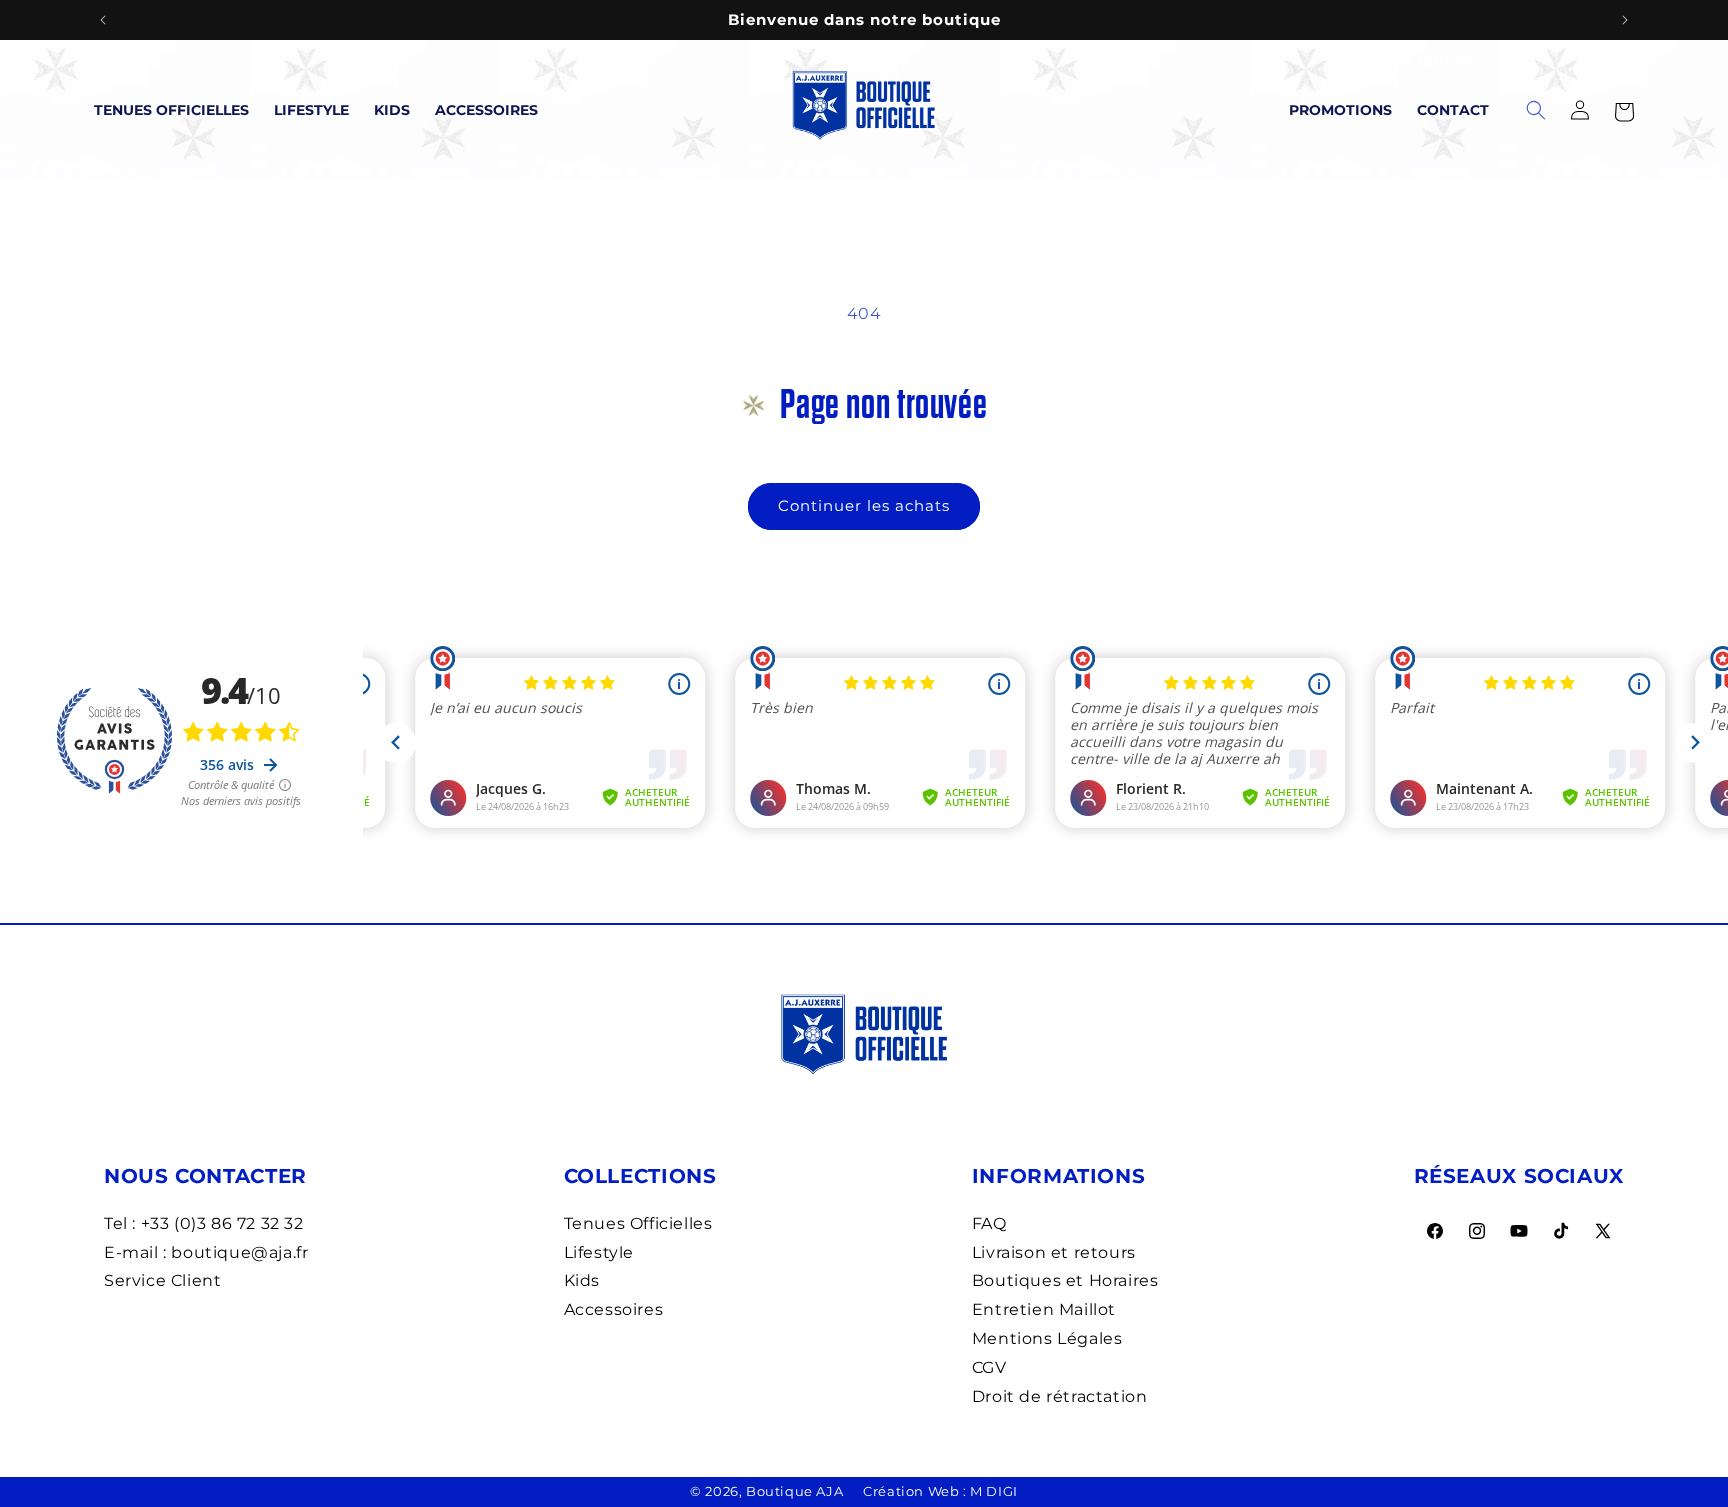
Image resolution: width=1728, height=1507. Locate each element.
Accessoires (486, 110)
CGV (989, 1367)
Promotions (1340, 110)
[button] (1624, 110)
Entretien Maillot (1044, 1309)
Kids (392, 110)
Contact (1453, 110)
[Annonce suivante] (1625, 20)
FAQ (989, 1223)
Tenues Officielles (171, 110)
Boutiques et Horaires (1065, 1280)
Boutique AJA (794, 1491)
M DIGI (994, 1491)
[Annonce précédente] (103, 20)
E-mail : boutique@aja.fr (206, 1252)
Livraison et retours (1054, 1252)
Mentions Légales (1047, 1338)
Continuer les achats (864, 505)
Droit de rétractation (1060, 1396)
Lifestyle (311, 110)
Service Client (162, 1280)
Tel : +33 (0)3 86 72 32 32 (204, 1223)
